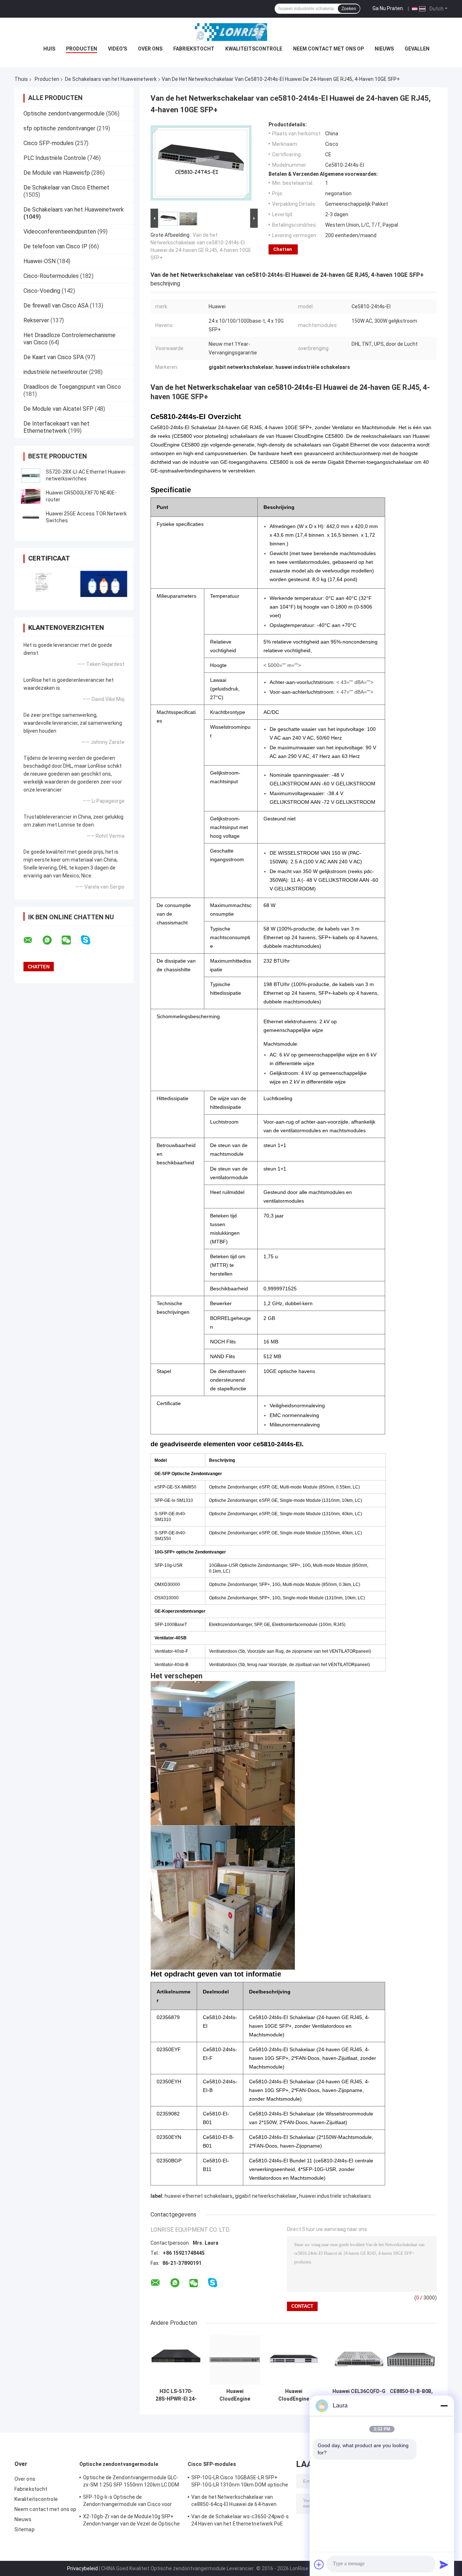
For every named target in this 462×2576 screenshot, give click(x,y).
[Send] (444, 2564)
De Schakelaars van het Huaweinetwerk (111, 79)
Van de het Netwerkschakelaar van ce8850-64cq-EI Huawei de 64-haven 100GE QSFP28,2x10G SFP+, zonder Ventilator (234, 2502)
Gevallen (417, 49)
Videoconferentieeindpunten (60, 232)
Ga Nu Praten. (388, 8)
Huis (49, 49)
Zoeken (349, 9)
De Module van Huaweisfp (57, 173)
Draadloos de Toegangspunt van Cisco (72, 387)
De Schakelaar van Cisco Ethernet (66, 188)
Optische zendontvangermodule (64, 114)
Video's (117, 49)
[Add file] (319, 2564)
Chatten (283, 249)
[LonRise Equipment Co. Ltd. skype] (90, 940)
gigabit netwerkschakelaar (266, 2196)
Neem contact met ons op (328, 49)
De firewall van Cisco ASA (56, 306)
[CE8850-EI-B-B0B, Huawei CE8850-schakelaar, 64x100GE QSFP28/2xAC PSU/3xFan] (411, 2359)
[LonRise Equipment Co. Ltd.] (231, 32)
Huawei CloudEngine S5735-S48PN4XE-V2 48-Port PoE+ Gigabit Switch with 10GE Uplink (235, 2395)
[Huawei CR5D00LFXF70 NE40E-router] (31, 496)
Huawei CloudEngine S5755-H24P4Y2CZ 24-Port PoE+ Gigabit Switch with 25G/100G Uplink (294, 2395)
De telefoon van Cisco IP (55, 246)
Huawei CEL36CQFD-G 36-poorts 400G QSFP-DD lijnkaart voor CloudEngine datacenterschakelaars (359, 2395)
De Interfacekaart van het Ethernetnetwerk (56, 427)
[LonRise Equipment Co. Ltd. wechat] (71, 940)
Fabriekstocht (194, 49)
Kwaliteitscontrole (254, 49)
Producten (82, 49)
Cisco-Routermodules (51, 276)
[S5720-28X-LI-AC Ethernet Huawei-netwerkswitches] (31, 475)
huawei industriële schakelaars (335, 2196)
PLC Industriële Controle (55, 158)
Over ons (150, 49)
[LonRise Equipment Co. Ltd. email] (32, 940)
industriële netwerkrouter (56, 372)
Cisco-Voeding (42, 291)
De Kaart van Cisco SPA (54, 357)
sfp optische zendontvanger (59, 128)
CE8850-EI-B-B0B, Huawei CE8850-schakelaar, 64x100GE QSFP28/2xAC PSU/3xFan (411, 2395)
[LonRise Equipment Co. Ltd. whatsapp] (52, 940)
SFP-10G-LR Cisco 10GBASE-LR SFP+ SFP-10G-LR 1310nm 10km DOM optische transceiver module (240, 2482)
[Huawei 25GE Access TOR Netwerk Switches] (31, 517)
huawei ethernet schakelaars (199, 2196)
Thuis (21, 79)
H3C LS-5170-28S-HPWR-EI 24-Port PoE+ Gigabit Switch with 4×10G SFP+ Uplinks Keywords (176, 2395)
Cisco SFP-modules (49, 143)
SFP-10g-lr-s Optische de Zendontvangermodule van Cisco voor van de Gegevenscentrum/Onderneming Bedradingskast (130, 2502)
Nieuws (384, 49)
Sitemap (25, 2529)
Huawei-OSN (40, 261)
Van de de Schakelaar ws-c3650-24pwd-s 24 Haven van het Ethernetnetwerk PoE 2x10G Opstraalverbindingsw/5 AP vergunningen (240, 2521)
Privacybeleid (82, 2568)
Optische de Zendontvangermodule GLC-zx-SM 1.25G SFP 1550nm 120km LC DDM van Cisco (131, 2482)
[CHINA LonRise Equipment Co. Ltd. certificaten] (44, 584)
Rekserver (36, 320)
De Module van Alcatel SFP (58, 409)
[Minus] (444, 2406)
